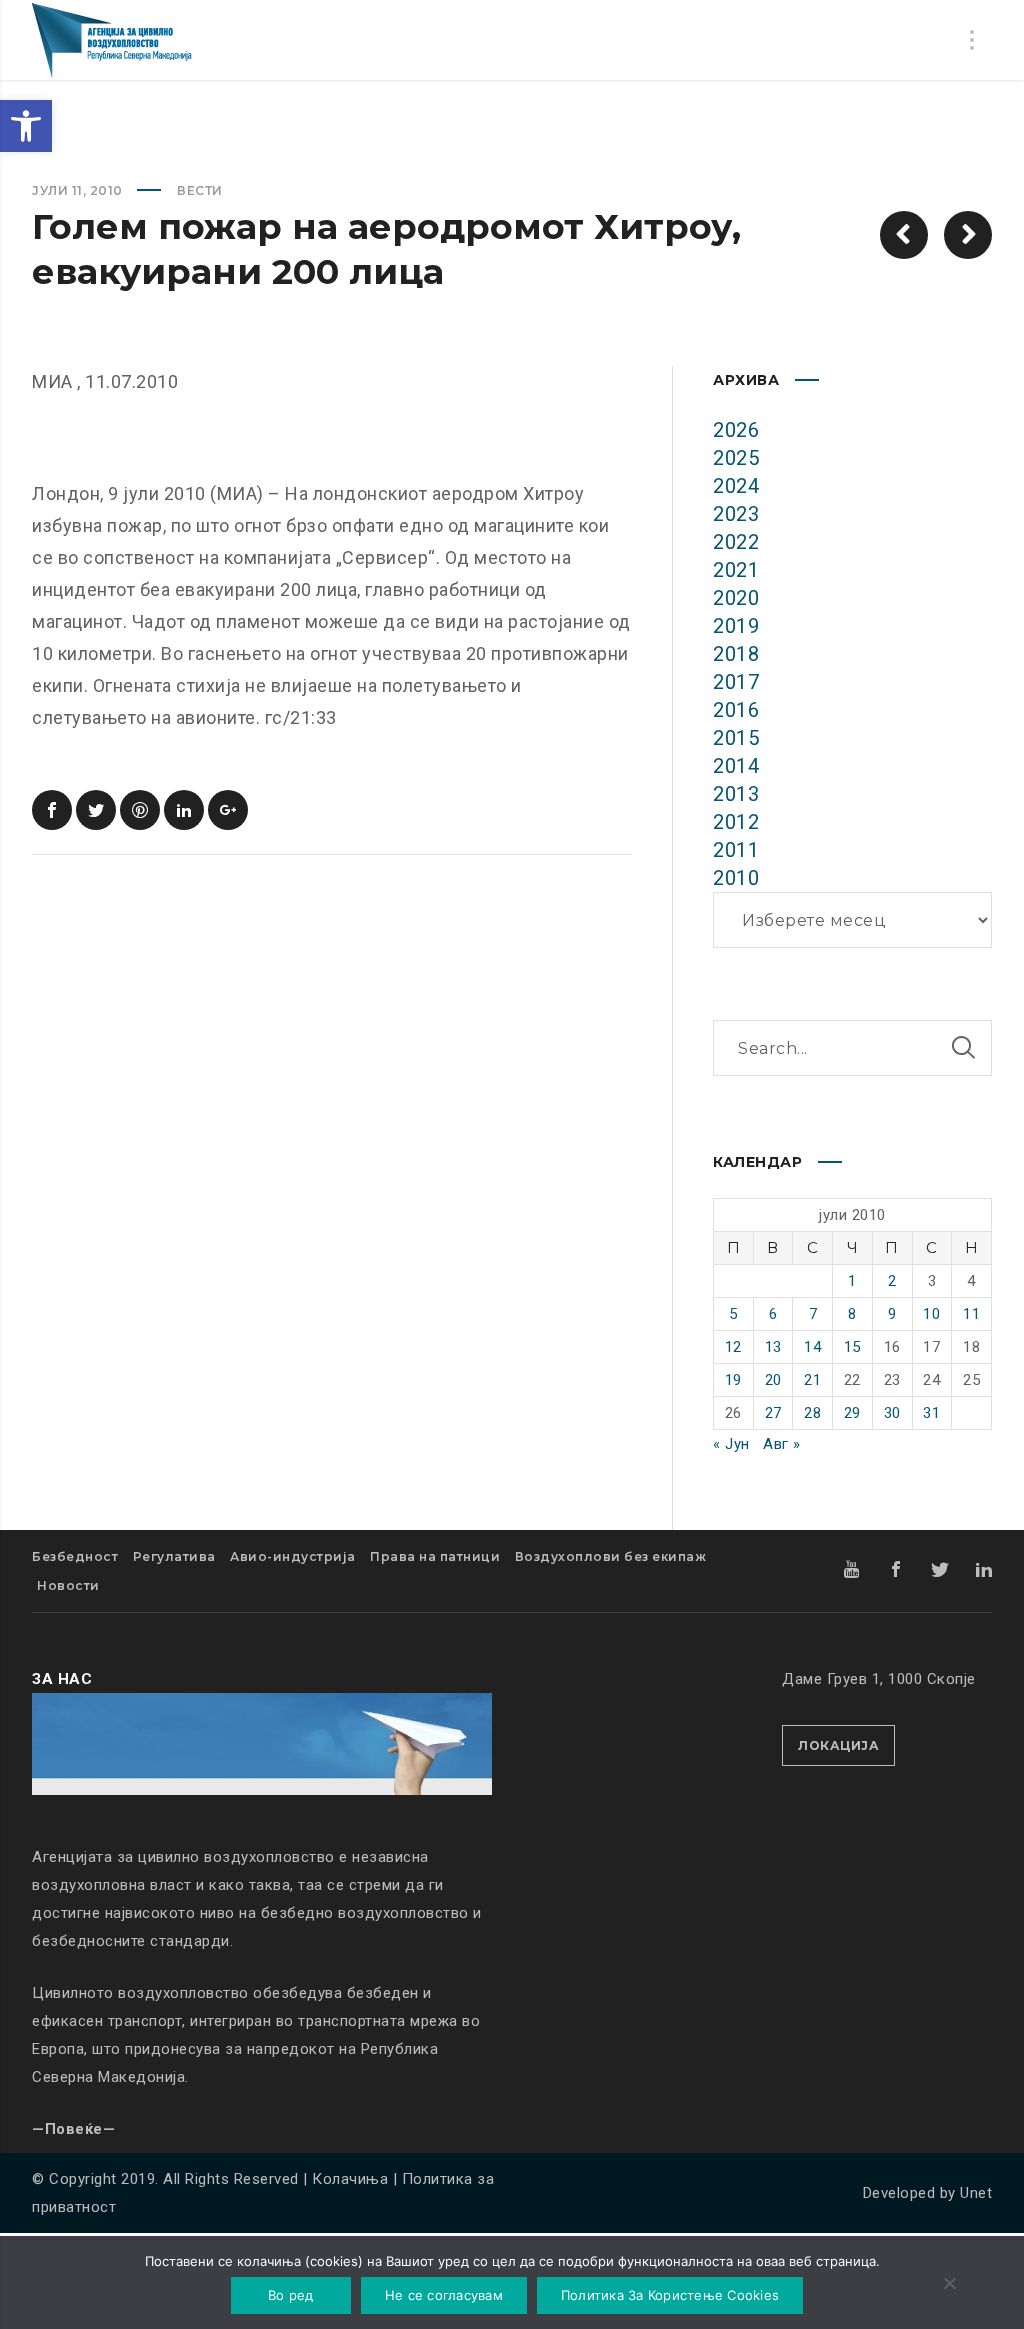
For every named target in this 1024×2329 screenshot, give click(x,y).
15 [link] (852, 1347)
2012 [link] (736, 822)
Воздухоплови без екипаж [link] (611, 1556)
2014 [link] (736, 766)
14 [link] (812, 1347)
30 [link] (892, 1413)
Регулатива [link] (174, 1556)
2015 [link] (736, 738)
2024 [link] (736, 486)
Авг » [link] (782, 1444)
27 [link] (773, 1413)
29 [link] (852, 1413)
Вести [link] (200, 190)
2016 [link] (736, 710)
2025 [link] (736, 458)
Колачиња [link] (350, 2179)
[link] (26, 126)
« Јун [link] (731, 1444)
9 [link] (892, 1314)
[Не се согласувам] (949, 2285)
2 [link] (892, 1281)
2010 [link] (736, 878)
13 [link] (773, 1347)
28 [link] (812, 1413)
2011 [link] (736, 850)
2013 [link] (736, 794)
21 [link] (812, 1380)
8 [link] (852, 1314)
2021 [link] (736, 570)
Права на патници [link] (435, 1556)
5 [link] (733, 1314)
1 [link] (852, 1281)
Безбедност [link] (75, 1556)
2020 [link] (736, 598)
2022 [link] (736, 542)
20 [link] (773, 1380)
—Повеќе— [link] (73, 2129)
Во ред (291, 2295)
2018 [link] (736, 654)
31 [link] (931, 1413)
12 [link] (733, 1347)
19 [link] (733, 1380)
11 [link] (971, 1314)
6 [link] (773, 1314)
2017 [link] (736, 682)
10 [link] (931, 1314)
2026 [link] (736, 430)
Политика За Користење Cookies (670, 2295)
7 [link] (813, 1314)
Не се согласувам (444, 2295)
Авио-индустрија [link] (293, 1556)
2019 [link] (736, 626)
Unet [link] (976, 2193)
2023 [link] (736, 514)
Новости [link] (68, 1585)
